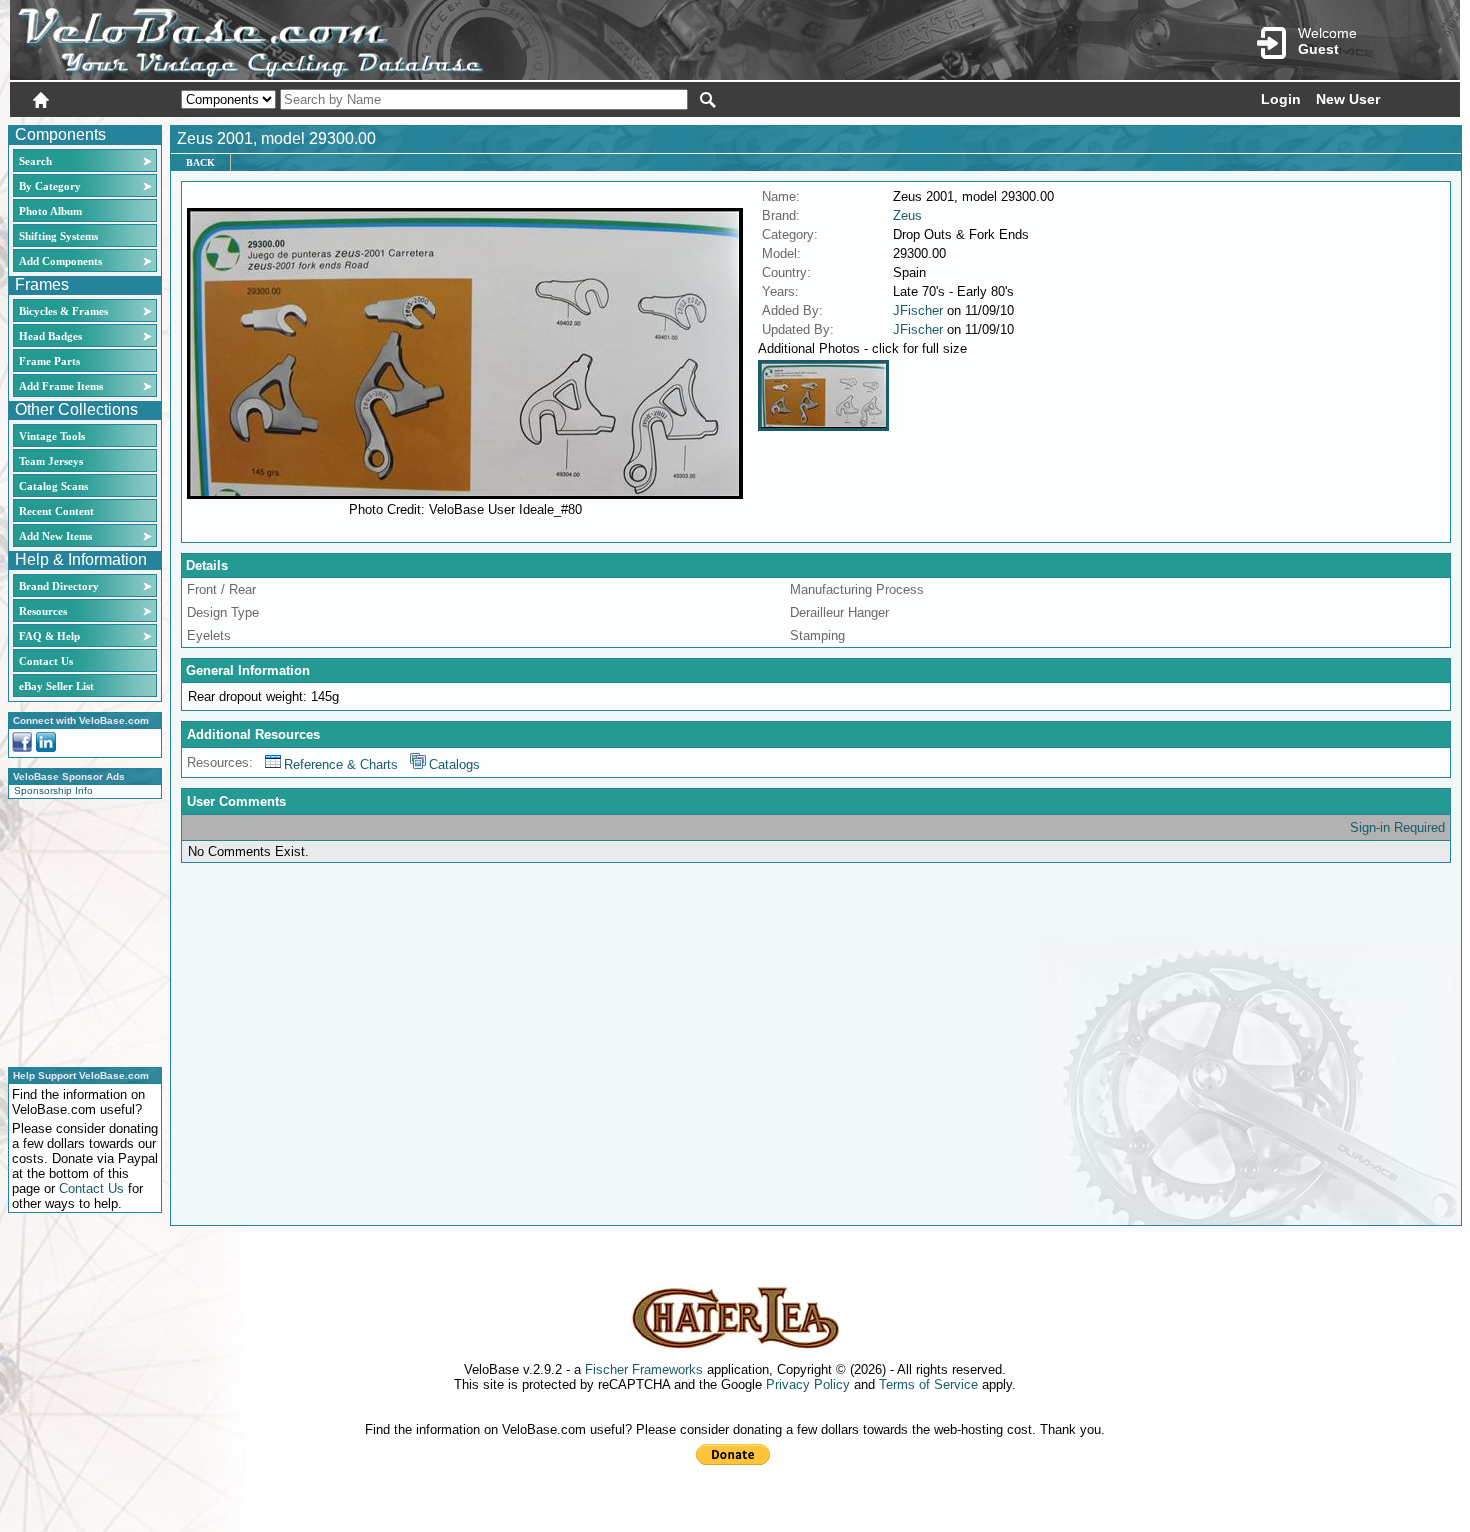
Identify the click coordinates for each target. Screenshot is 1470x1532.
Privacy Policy (808, 1384)
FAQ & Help (49, 636)
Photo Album (50, 211)
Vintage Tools (52, 436)
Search (35, 161)
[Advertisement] (79, 930)
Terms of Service (928, 1384)
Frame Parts (49, 361)
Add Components (60, 261)
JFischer (918, 310)
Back (200, 162)
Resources (43, 611)
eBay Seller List (56, 686)
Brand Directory (59, 586)
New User (1348, 99)
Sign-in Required (1397, 827)
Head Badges (50, 336)
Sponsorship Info (53, 790)
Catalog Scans (53, 486)
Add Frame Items (61, 386)
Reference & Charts (341, 764)
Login (1281, 99)
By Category (50, 186)
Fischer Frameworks (644, 1369)
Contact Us (46, 661)
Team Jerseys (51, 461)
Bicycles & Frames (65, 311)
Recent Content (56, 511)
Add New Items (55, 536)
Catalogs (454, 764)
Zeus (907, 215)
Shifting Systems (58, 236)
